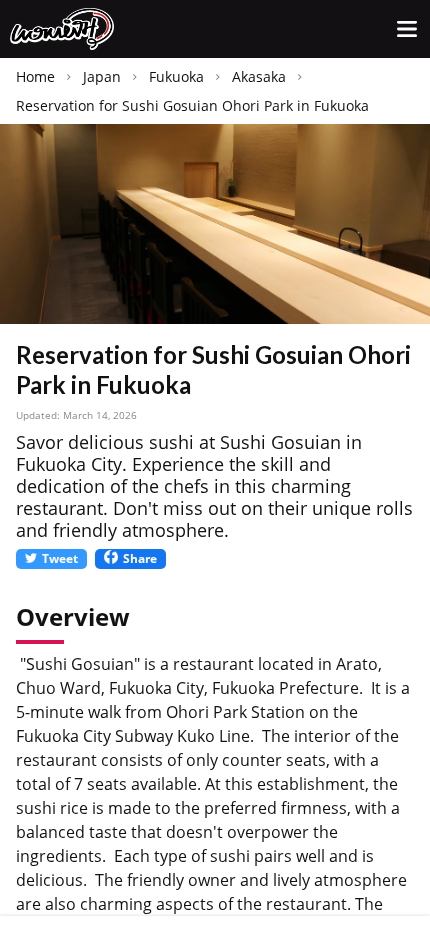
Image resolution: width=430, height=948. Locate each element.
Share (140, 558)
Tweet (60, 558)
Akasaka (259, 76)
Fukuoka (176, 76)
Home (35, 76)
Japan (102, 76)
